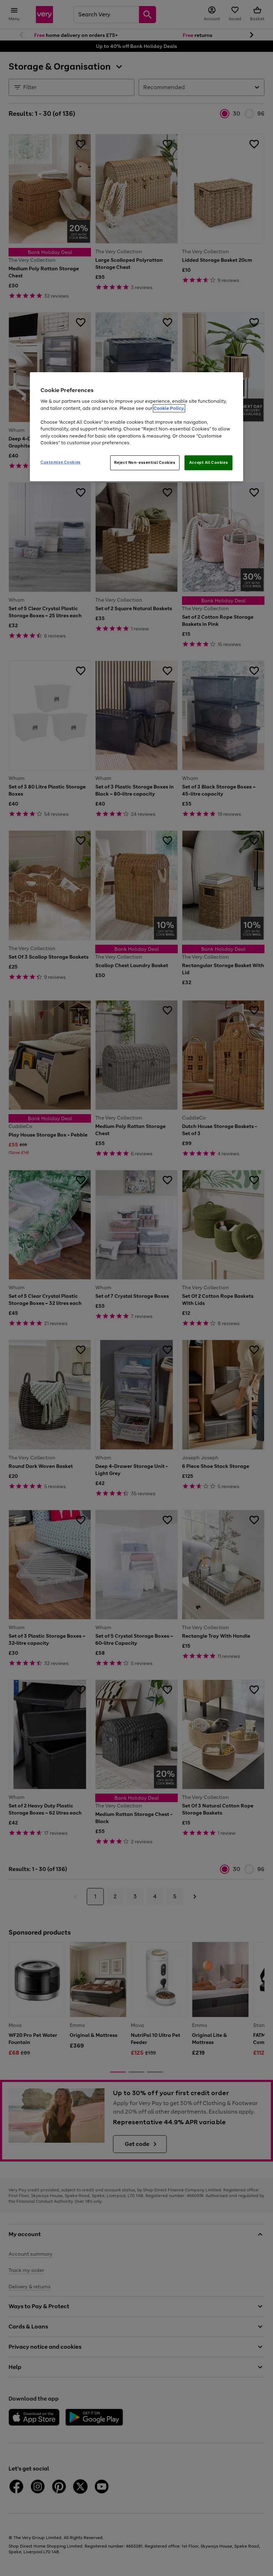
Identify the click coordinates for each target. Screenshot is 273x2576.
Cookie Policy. (169, 408)
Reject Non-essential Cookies (145, 462)
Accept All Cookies (208, 462)
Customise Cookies (61, 462)
